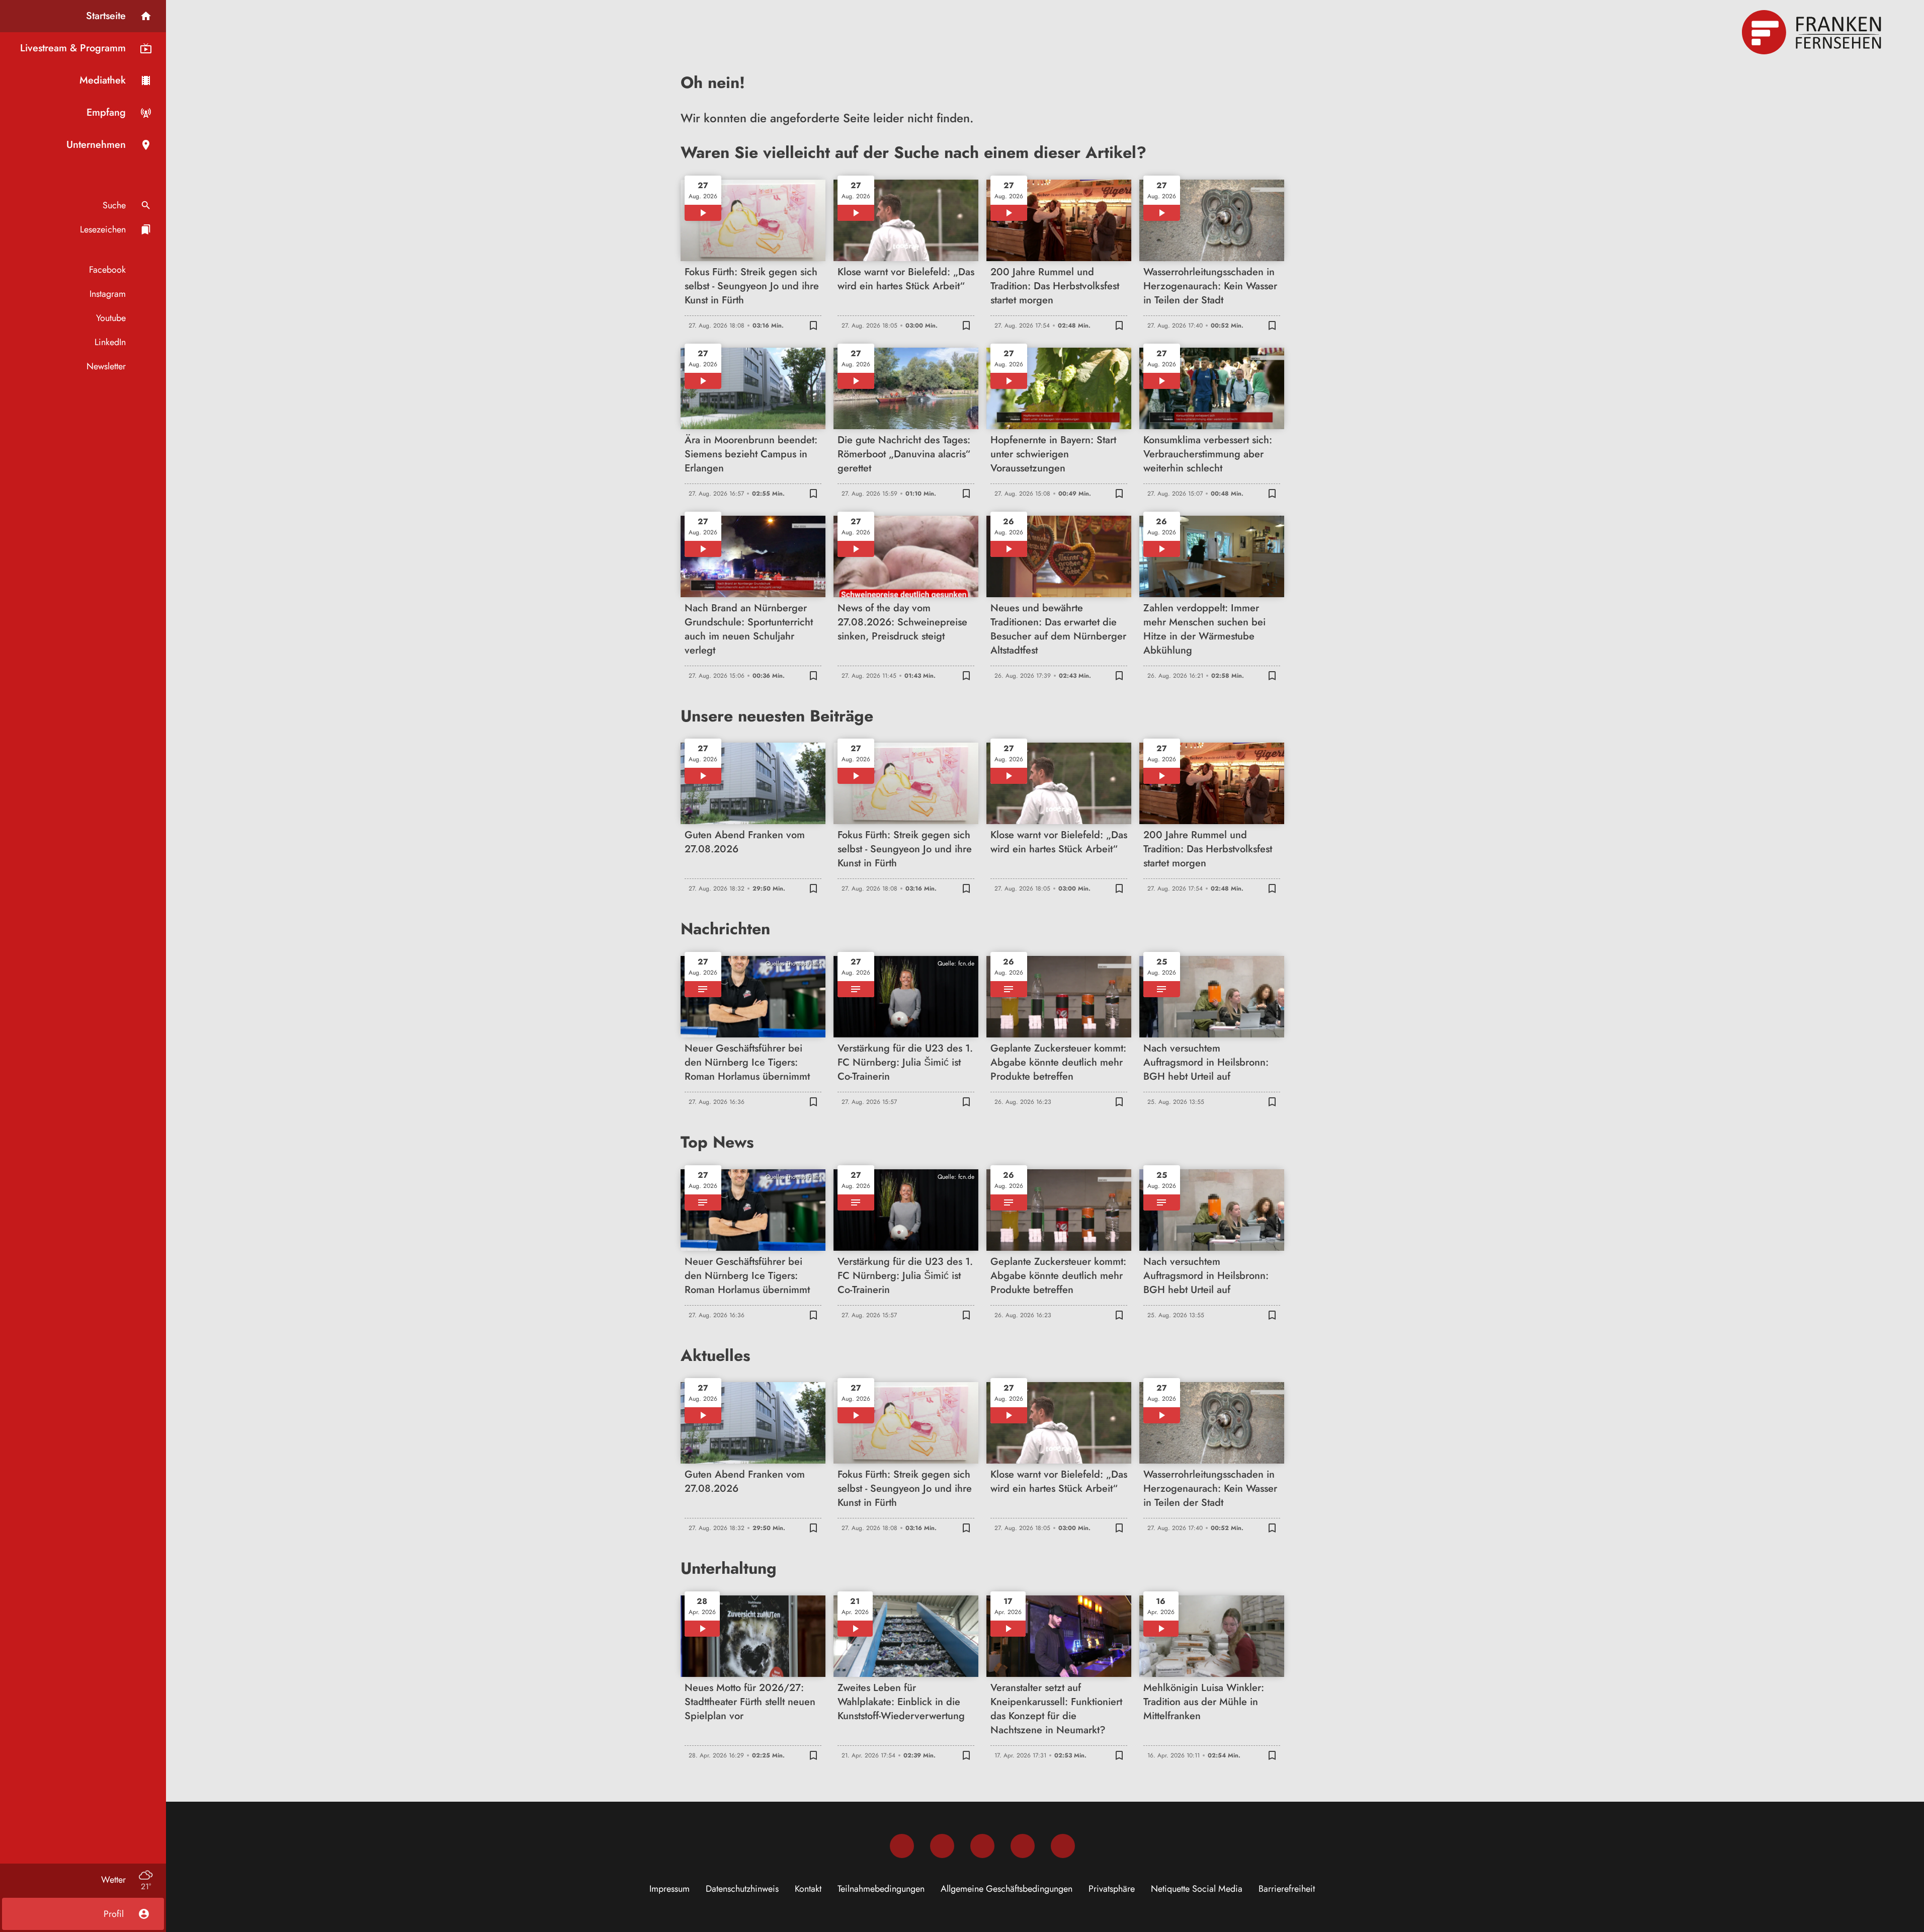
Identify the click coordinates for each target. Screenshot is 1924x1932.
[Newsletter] (1063, 1846)
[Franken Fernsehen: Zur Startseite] (1813, 32)
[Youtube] (982, 1846)
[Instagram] (942, 1846)
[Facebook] (902, 1846)
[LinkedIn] (1023, 1846)
